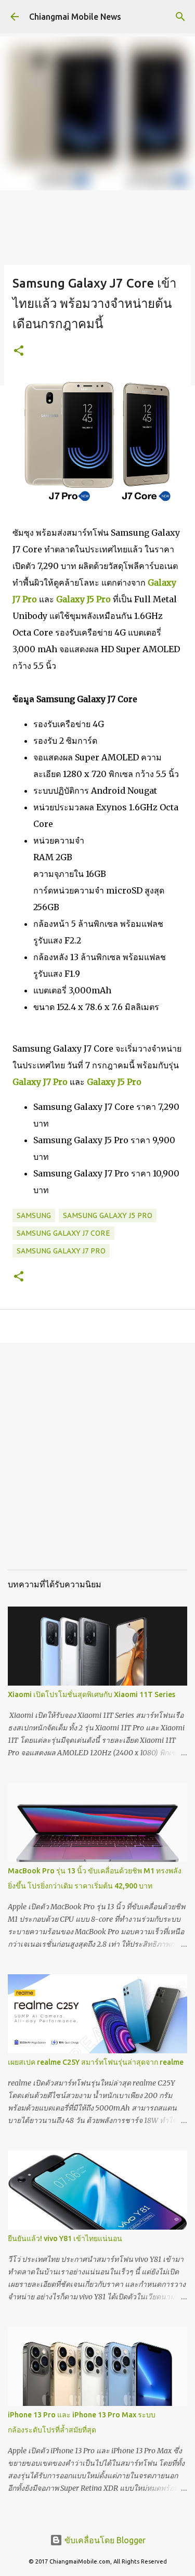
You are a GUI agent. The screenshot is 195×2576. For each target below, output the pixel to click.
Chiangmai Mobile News (75, 17)
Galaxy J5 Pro (83, 599)
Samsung (34, 1215)
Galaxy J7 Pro (40, 1082)
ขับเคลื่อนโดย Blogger (104, 2540)
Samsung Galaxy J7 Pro (61, 1251)
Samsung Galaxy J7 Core (63, 1233)
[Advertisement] (97, 1464)
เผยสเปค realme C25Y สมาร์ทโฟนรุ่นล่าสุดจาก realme (96, 2062)
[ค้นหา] (180, 17)
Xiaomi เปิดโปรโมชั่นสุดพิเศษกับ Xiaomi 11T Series (92, 1694)
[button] (19, 351)
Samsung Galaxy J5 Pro (108, 1215)
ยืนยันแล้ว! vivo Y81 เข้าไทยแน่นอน (65, 2238)
